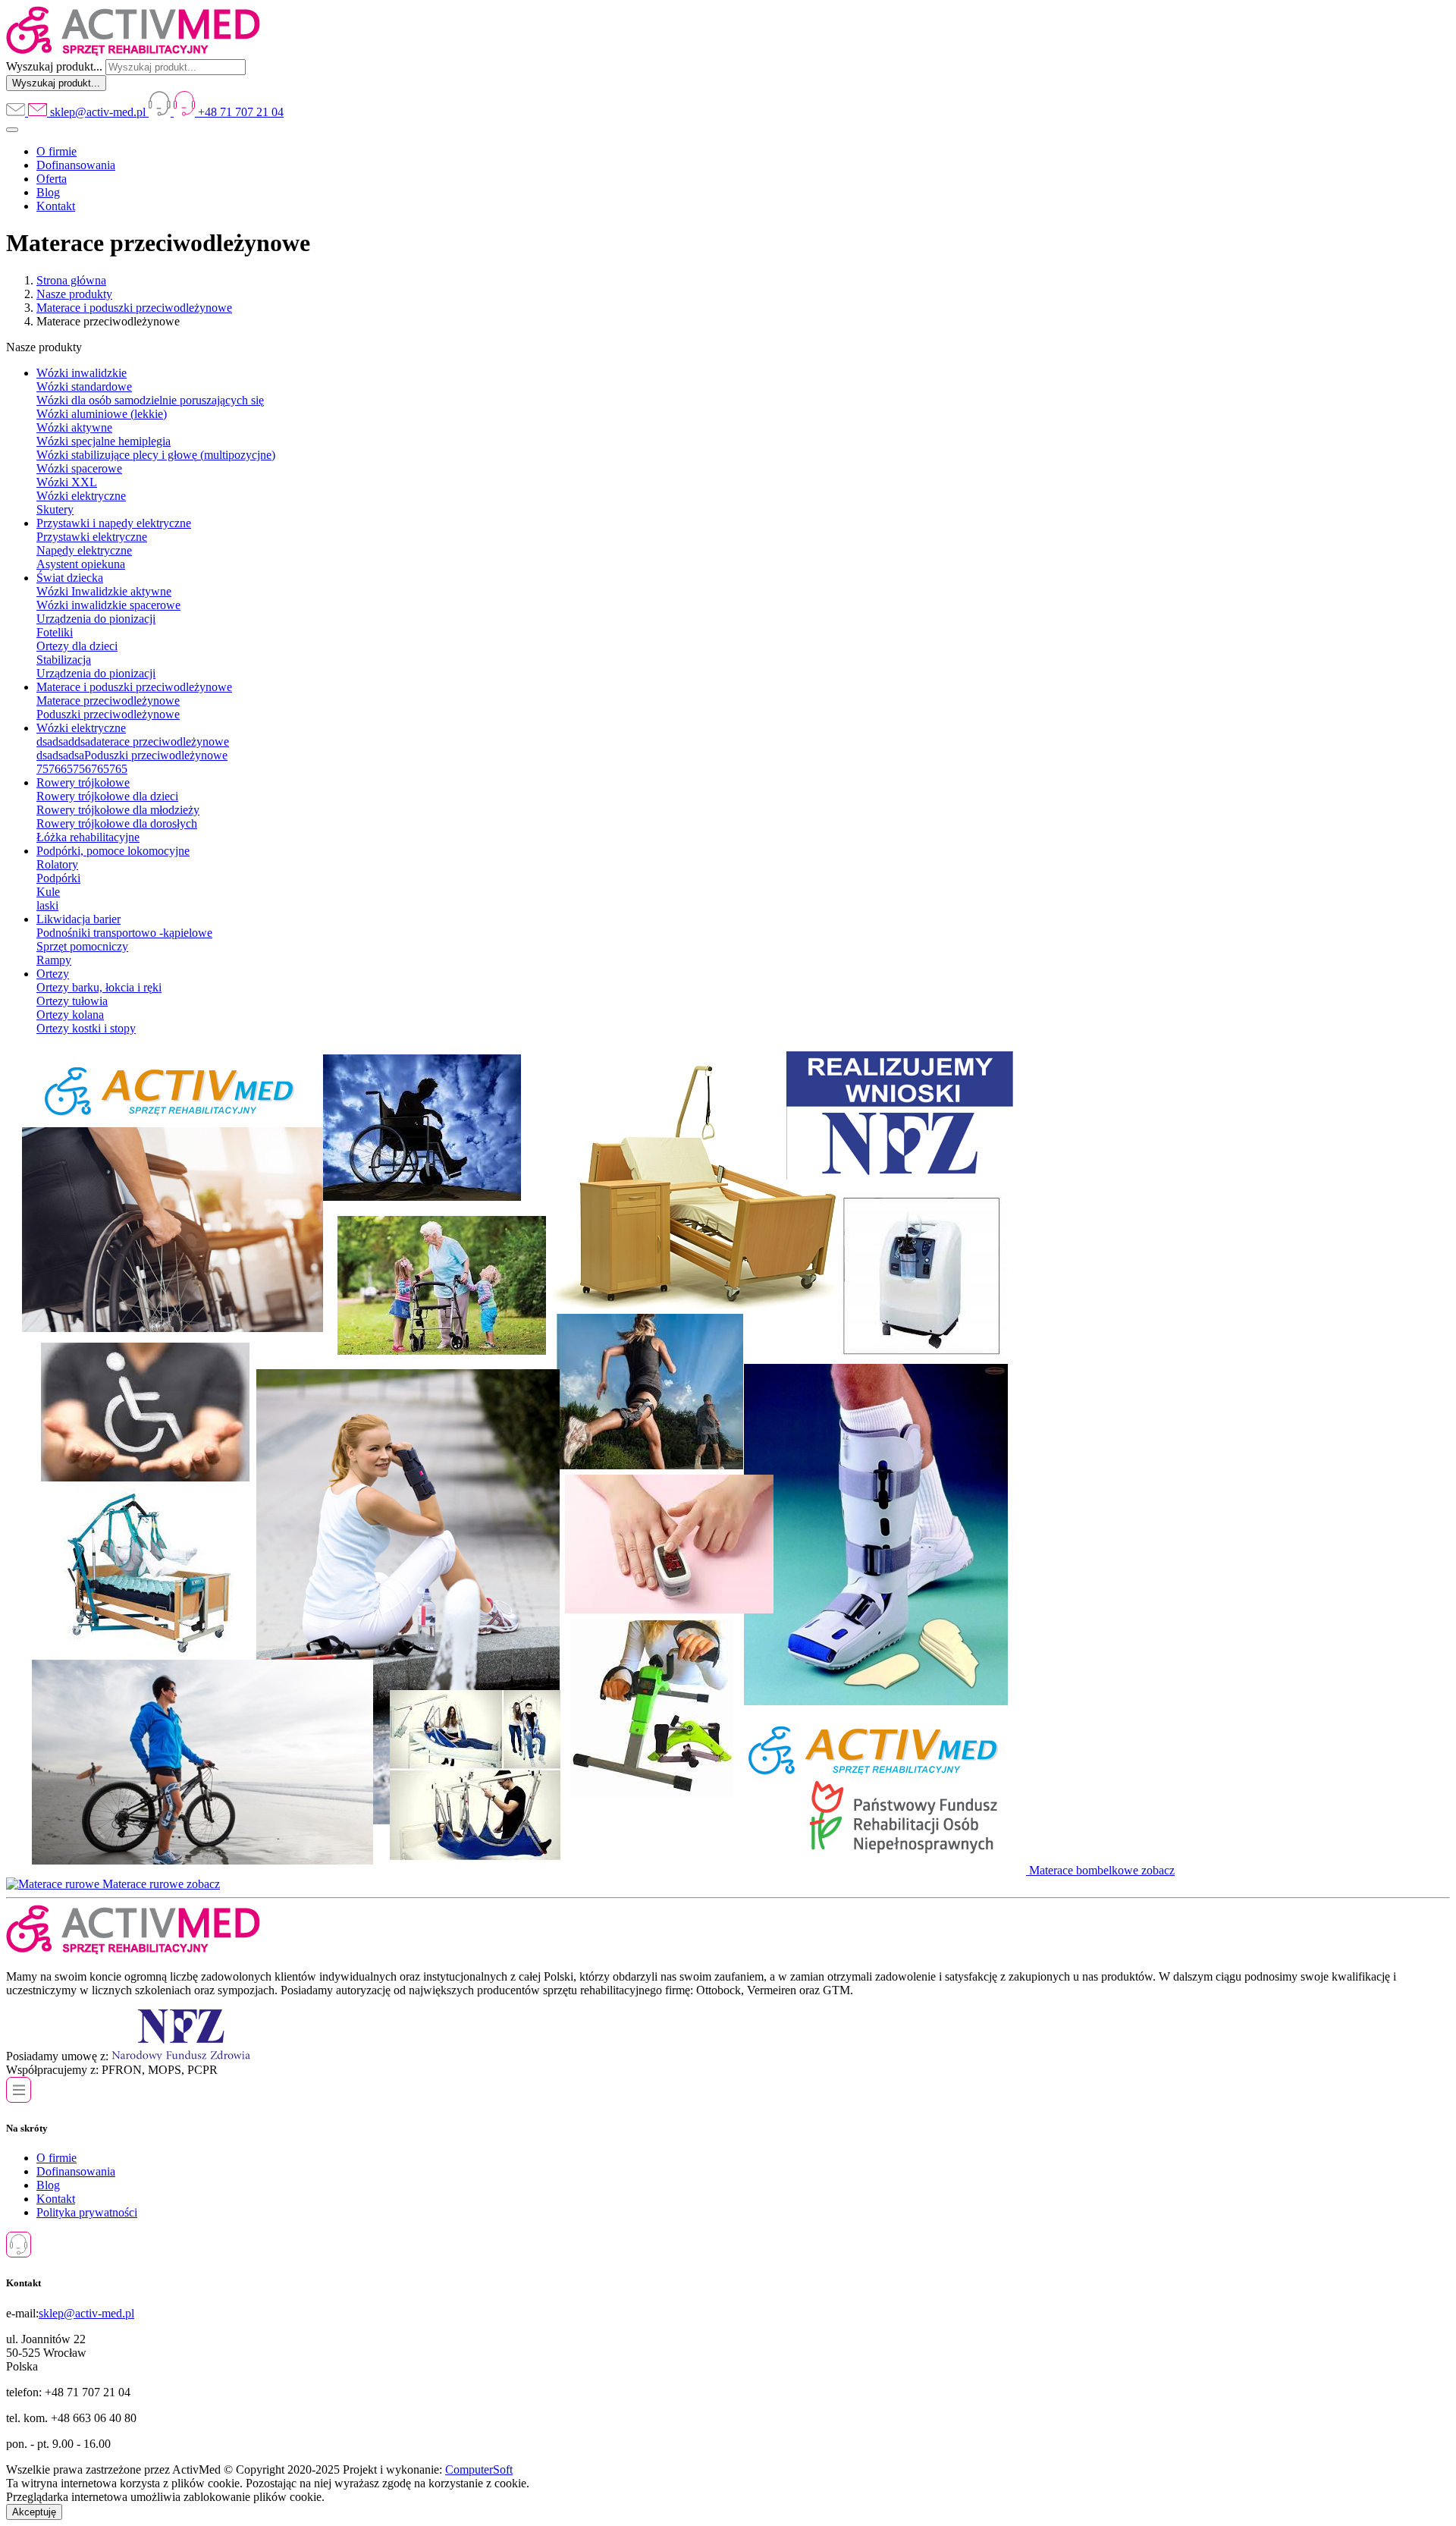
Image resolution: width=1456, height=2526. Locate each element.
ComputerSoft (479, 2469)
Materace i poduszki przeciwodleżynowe (134, 308)
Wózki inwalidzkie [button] (82, 373)
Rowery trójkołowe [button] (83, 782)
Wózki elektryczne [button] (81, 728)
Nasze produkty (74, 294)
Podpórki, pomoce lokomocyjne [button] (113, 851)
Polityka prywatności (87, 2212)
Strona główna (71, 280)
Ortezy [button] (53, 974)
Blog (48, 192)
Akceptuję (34, 2512)
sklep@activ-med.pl (86, 2313)
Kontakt (56, 206)
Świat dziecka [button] (70, 578)
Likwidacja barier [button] (78, 919)
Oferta (52, 179)
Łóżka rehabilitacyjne (88, 837)
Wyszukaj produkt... (54, 66)
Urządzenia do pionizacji (96, 673)
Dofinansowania (76, 165)
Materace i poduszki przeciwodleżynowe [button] (134, 687)
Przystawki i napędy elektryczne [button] (114, 523)
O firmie (56, 151)
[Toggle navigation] (12, 130)
